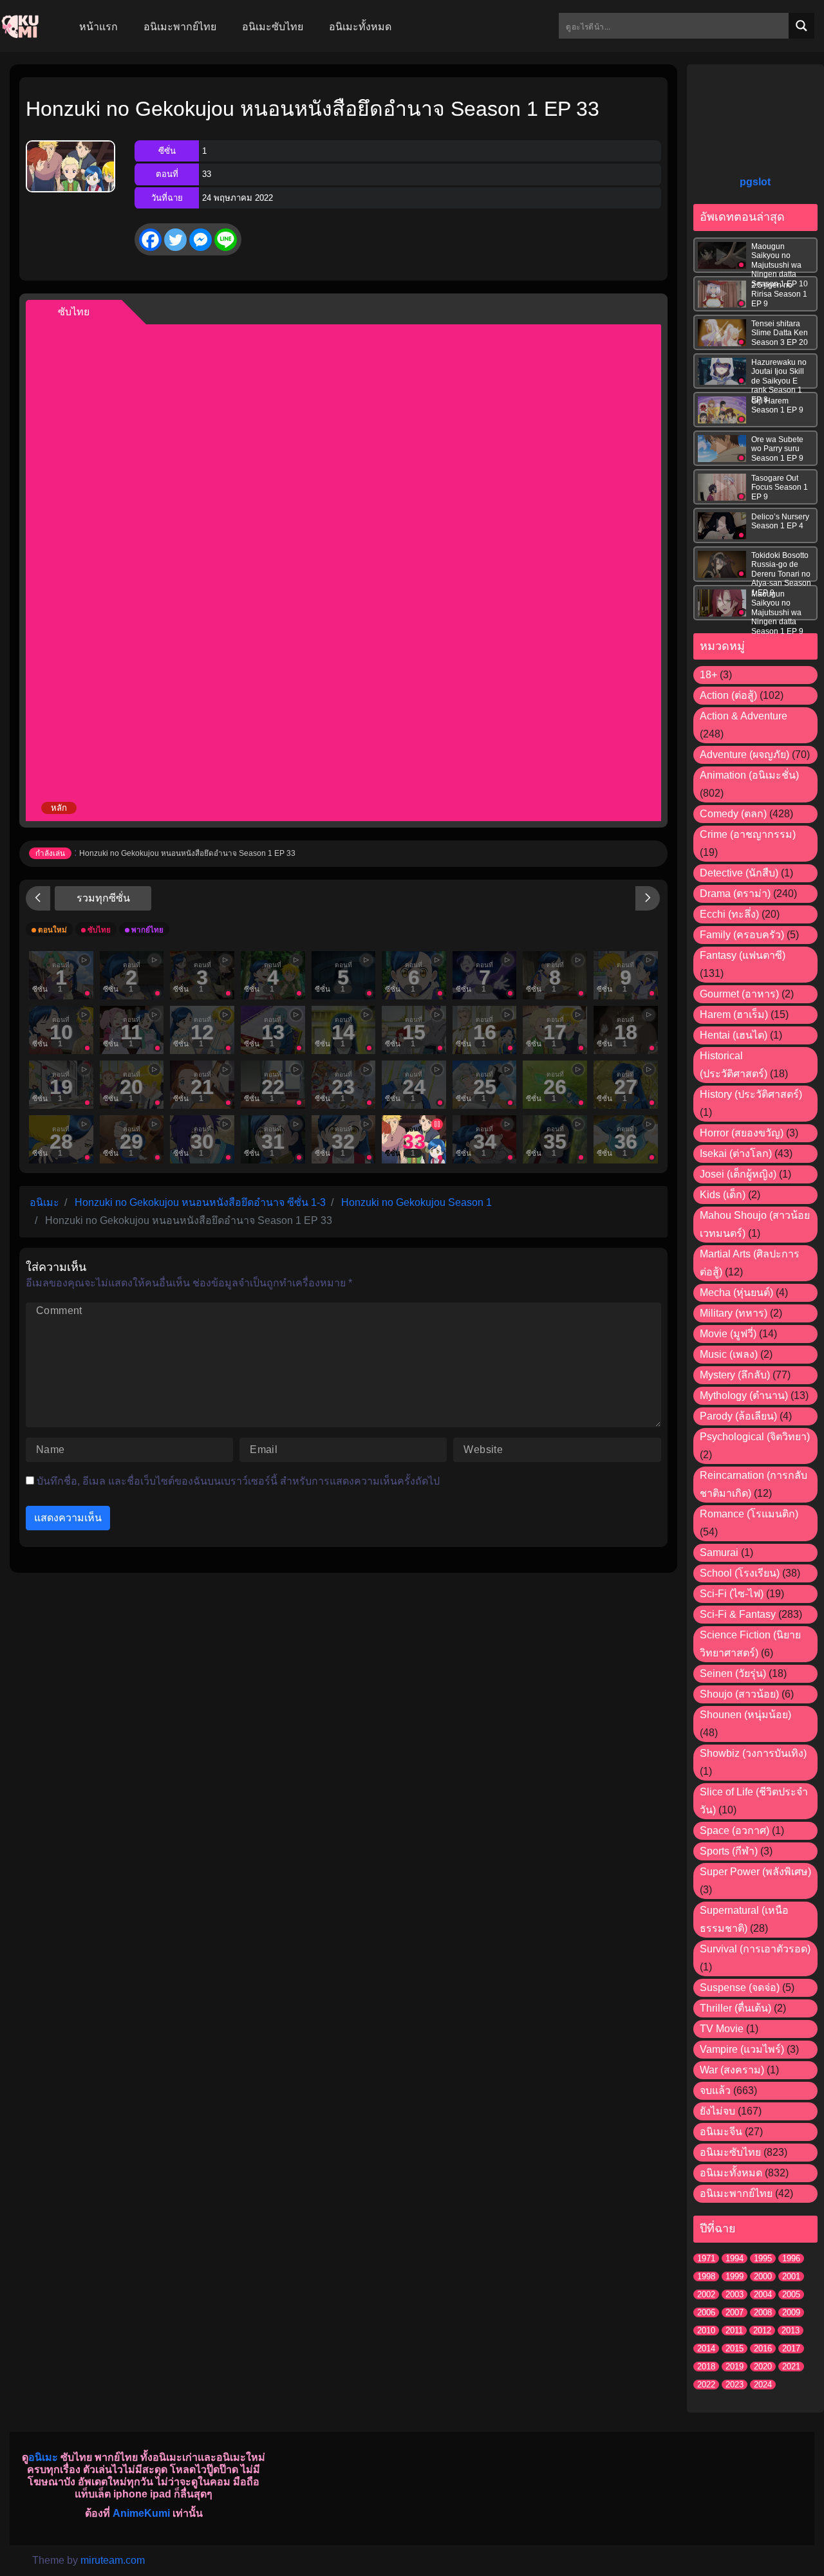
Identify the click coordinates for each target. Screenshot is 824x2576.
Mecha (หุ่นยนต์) (736, 1293)
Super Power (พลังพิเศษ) (755, 1872)
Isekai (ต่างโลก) (736, 1154)
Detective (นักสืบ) (739, 873)
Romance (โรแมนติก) (749, 1514)
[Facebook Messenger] (201, 240)
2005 (791, 2294)
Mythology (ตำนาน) (744, 1395)
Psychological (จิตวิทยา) (755, 1437)
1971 (706, 2258)
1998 (706, 2276)
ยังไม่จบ (717, 2111)
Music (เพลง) (729, 1354)
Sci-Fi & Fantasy (738, 1614)
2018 (706, 2367)
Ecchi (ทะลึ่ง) (729, 914)
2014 (706, 2349)
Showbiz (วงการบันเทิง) (753, 1753)
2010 (706, 2330)
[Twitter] (175, 240)
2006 (706, 2312)
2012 (762, 2330)
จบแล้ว (715, 2090)
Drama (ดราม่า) (735, 894)
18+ (708, 675)
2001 (791, 2276)
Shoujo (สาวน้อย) (739, 1694)
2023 (735, 2385)
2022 (706, 2385)
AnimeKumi (141, 2513)
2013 (791, 2330)
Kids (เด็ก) (723, 1195)
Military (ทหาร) (734, 1313)
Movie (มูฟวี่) (728, 1334)
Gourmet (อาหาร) (739, 994)
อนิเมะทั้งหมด (731, 2173)
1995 (763, 2258)
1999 (735, 2276)
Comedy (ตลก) (733, 814)
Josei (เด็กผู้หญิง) (738, 1174)
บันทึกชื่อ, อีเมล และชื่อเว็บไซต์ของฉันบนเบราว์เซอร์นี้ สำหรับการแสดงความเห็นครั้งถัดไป (238, 1481)
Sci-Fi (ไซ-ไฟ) (732, 1594)
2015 (735, 2349)
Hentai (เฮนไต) (734, 1035)
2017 (791, 2349)
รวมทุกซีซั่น (103, 898)
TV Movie (722, 2029)
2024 (763, 2385)
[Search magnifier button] (801, 26)
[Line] (226, 240)
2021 (791, 2367)
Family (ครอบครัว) (742, 935)
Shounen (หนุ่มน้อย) (745, 1715)
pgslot (755, 182)
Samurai (719, 1552)
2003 (735, 2294)
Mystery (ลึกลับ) (735, 1375)
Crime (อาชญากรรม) (748, 834)
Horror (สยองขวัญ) (742, 1133)
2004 (763, 2294)
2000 (763, 2276)
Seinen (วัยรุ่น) (733, 1673)
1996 (791, 2258)
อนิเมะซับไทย (730, 2152)
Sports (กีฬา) (729, 1851)
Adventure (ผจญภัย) (744, 755)
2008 (763, 2312)
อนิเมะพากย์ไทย (736, 2193)
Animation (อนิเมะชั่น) (749, 775)
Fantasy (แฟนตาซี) (743, 955)
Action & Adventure (744, 716)
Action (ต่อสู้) (728, 695)
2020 (763, 2367)
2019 (735, 2367)
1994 (735, 2258)
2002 (706, 2294)
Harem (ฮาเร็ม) (734, 1015)
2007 (735, 2312)
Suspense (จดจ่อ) (740, 1988)
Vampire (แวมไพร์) (742, 2049)
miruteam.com (113, 2560)
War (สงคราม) (732, 2070)
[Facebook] (150, 240)
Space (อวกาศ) (735, 1830)
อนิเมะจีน (721, 2132)
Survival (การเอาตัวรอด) (755, 1949)
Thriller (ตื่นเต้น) (735, 2008)
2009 (791, 2312)
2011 (734, 2330)
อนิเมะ (43, 2457)
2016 (763, 2349)
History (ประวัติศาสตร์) (751, 1094)
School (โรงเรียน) (740, 1573)
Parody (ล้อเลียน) (738, 1416)
